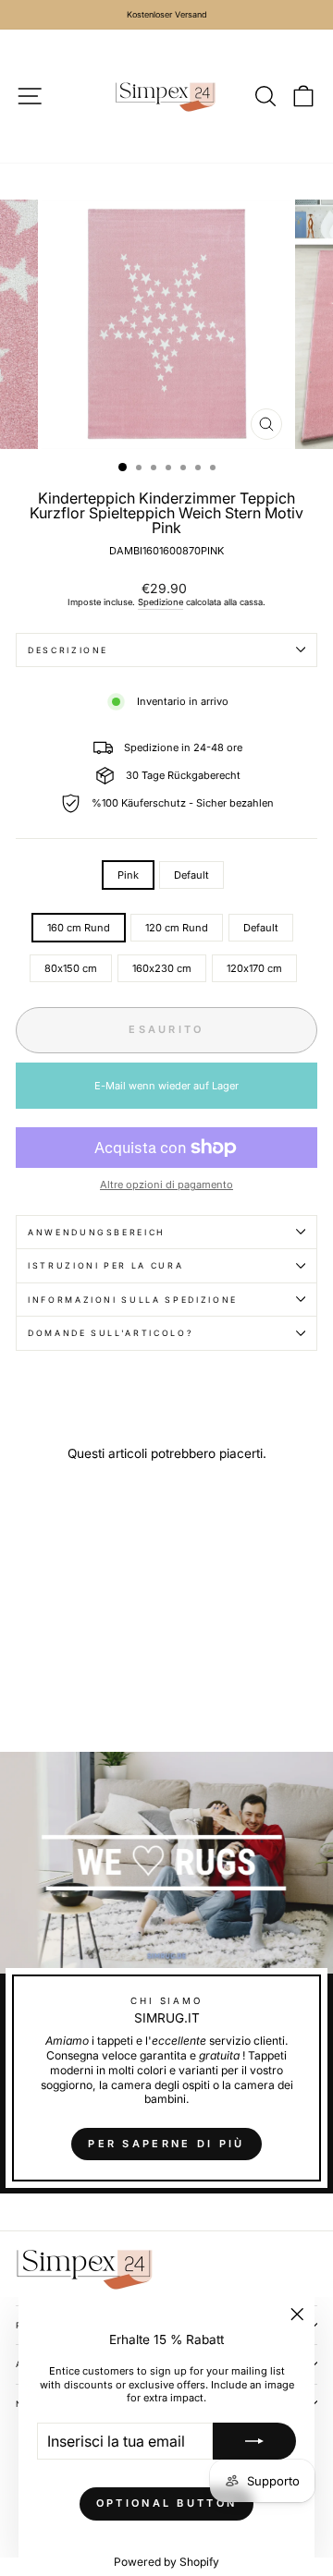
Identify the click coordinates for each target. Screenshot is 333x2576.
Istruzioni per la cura (105, 1265)
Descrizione (68, 650)
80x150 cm (71, 968)
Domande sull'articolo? (111, 1333)
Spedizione (160, 602)
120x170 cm (254, 968)
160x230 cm (162, 968)
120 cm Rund (177, 928)
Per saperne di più (166, 2144)
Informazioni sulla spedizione (133, 1300)
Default (191, 875)
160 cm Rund (79, 928)
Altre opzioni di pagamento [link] (166, 1185)
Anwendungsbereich (97, 1232)
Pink (128, 875)
